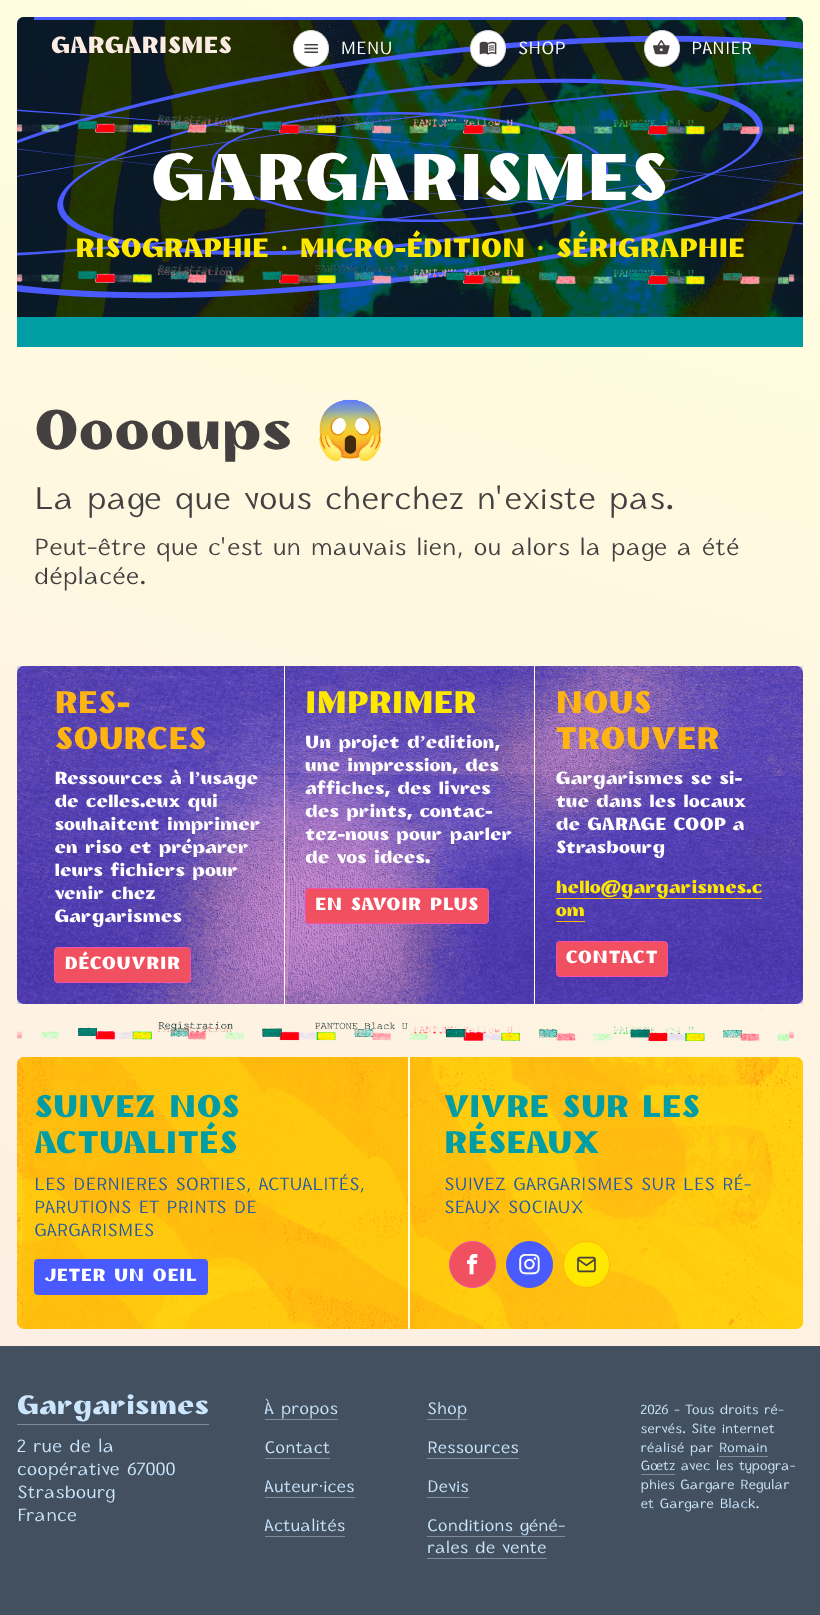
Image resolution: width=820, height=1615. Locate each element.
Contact (612, 959)
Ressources (473, 1447)
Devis (448, 1486)
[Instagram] (529, 1264)
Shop (447, 1408)
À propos (301, 1408)
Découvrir (122, 965)
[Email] (586, 1264)
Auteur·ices (310, 1486)
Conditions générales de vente (496, 1536)
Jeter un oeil (121, 1277)
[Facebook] (472, 1264)
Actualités (305, 1525)
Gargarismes (141, 47)
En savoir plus (397, 906)
